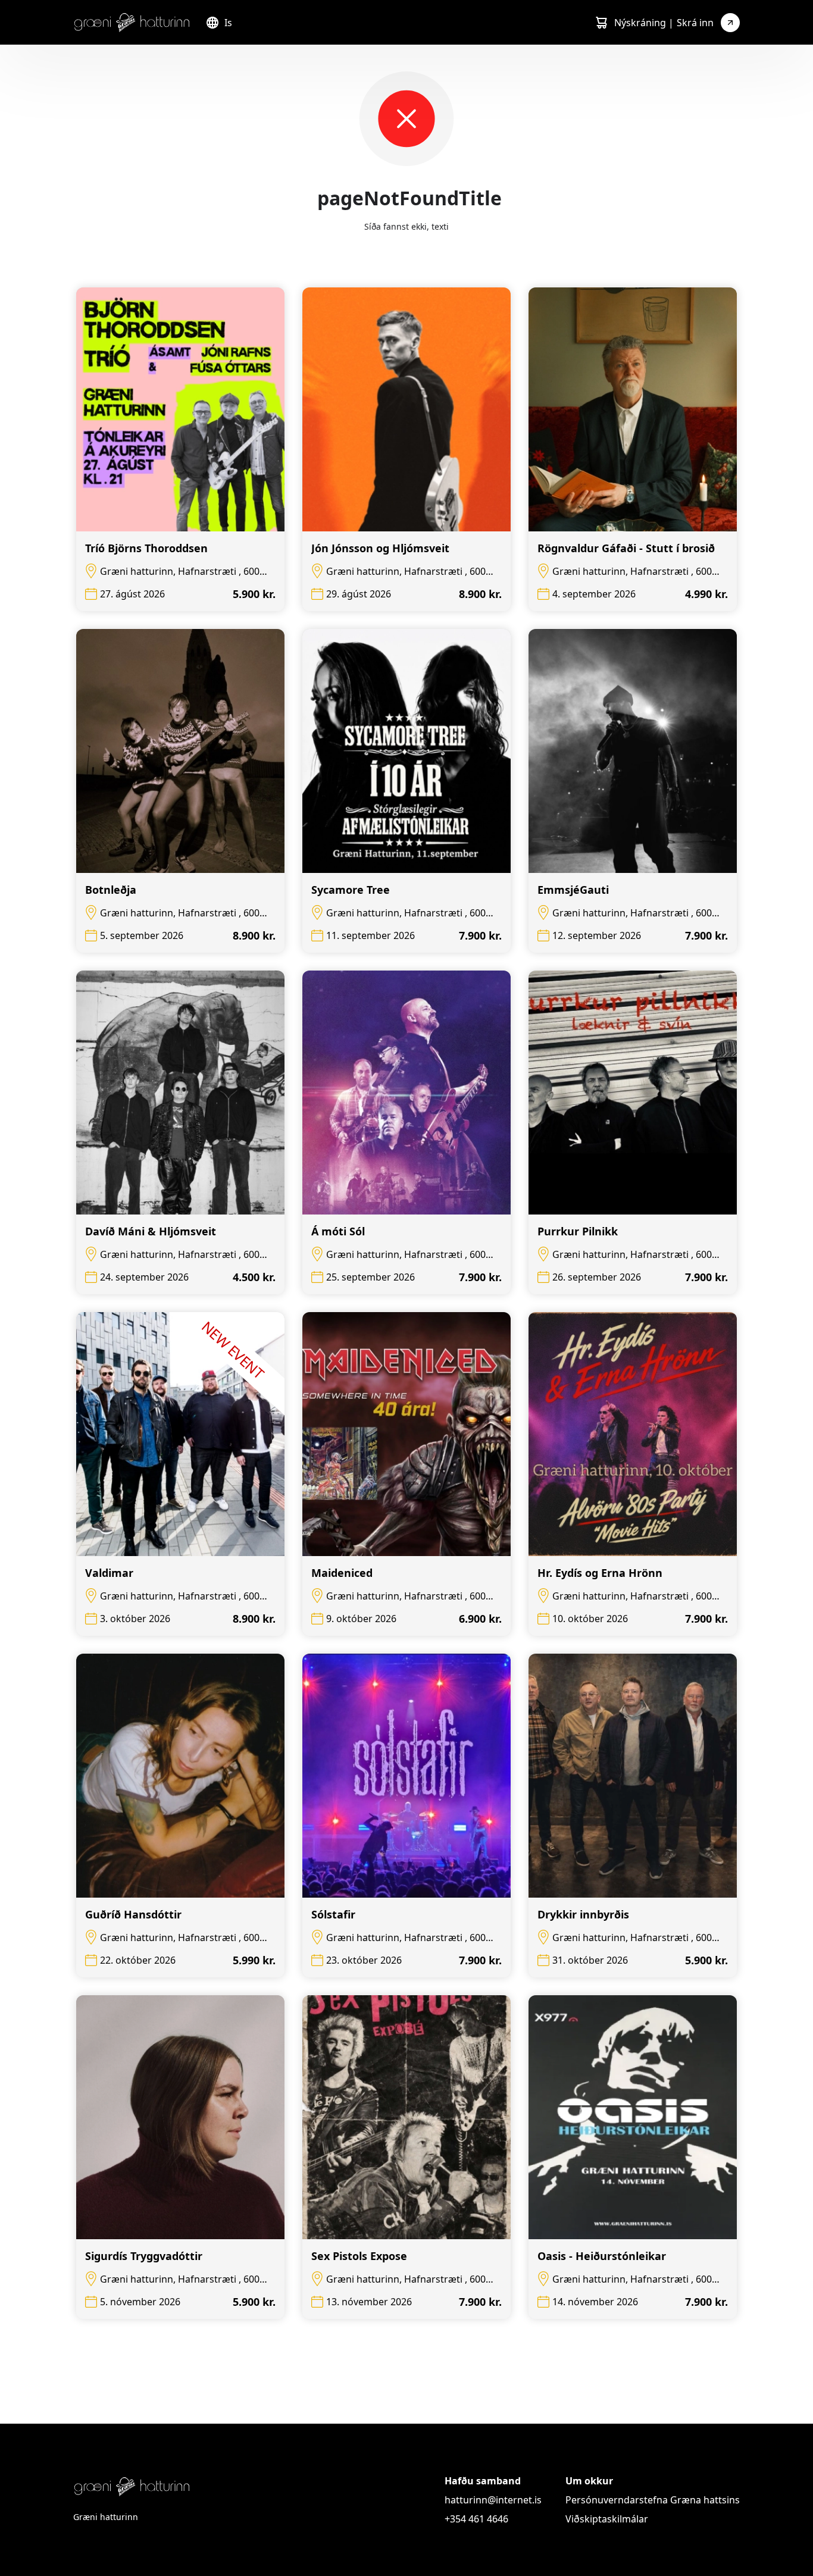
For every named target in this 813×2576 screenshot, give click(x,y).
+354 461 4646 (476, 2519)
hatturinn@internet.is (493, 2500)
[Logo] (132, 22)
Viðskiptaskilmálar (607, 2519)
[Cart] (601, 23)
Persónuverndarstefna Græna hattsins (653, 2500)
